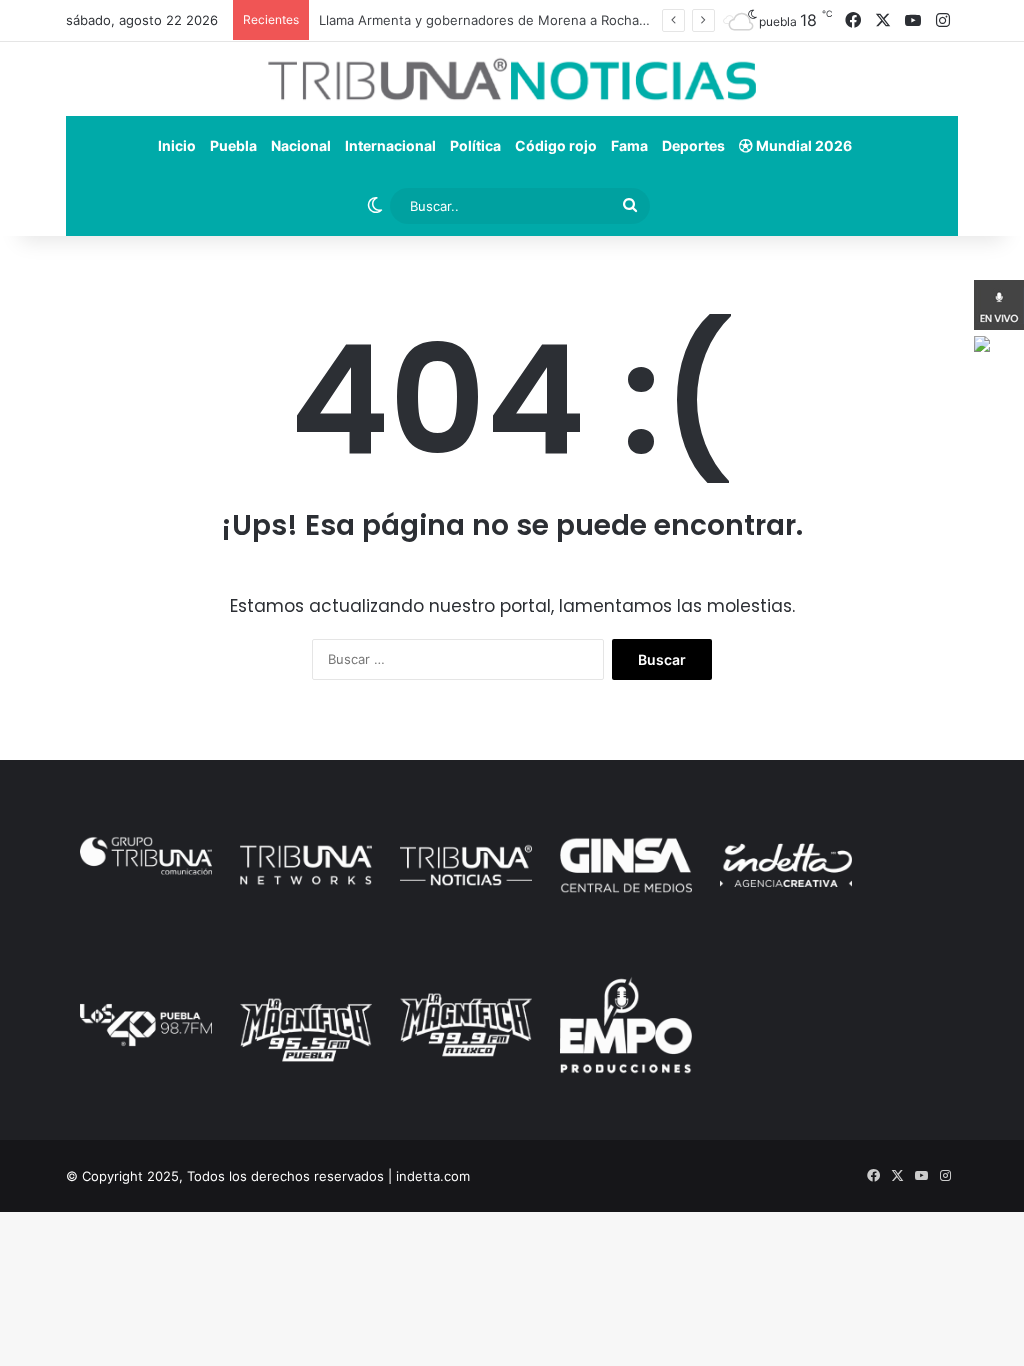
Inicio (177, 145)
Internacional (390, 145)
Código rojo (556, 145)
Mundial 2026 (802, 145)
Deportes (693, 145)
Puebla (233, 145)
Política (475, 145)
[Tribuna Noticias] (512, 79)
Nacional (301, 145)
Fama (629, 145)
